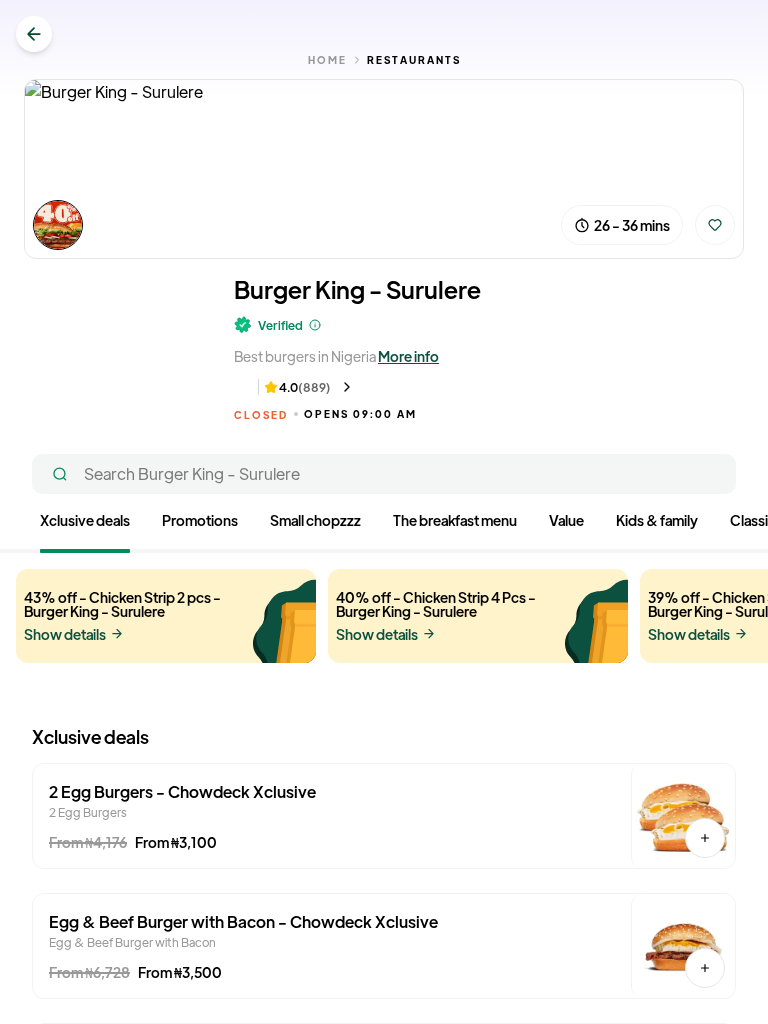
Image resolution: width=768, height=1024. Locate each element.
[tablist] (384, 531)
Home (327, 59)
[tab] (85, 524)
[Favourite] (715, 225)
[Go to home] (34, 34)
